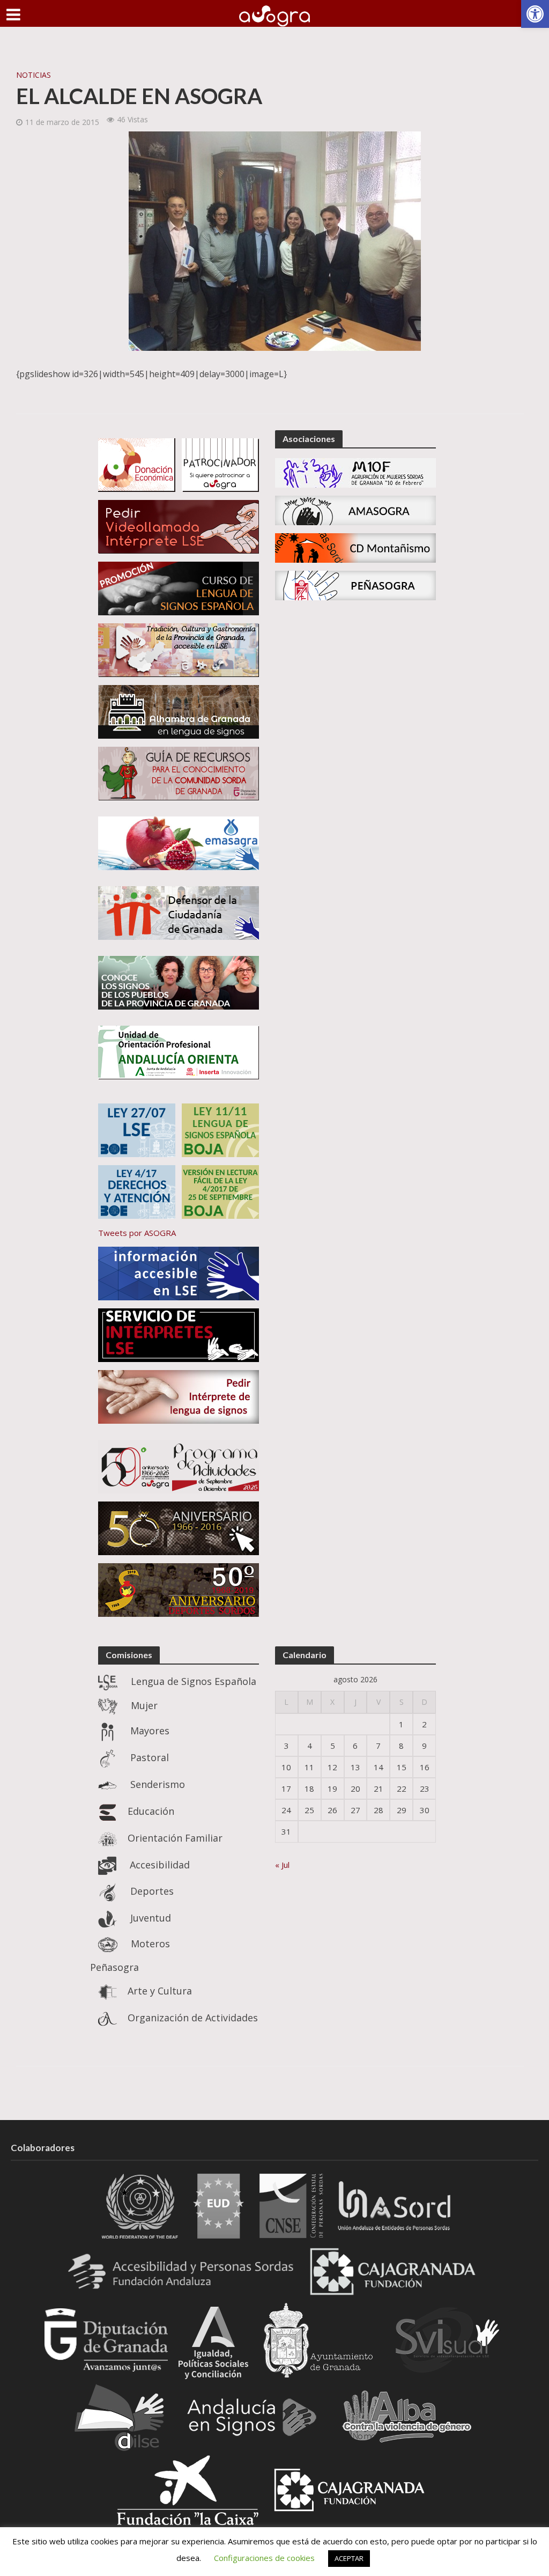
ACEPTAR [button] (349, 2558)
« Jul (282, 1865)
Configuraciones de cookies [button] (264, 2558)
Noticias (34, 75)
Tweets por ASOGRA (137, 1233)
